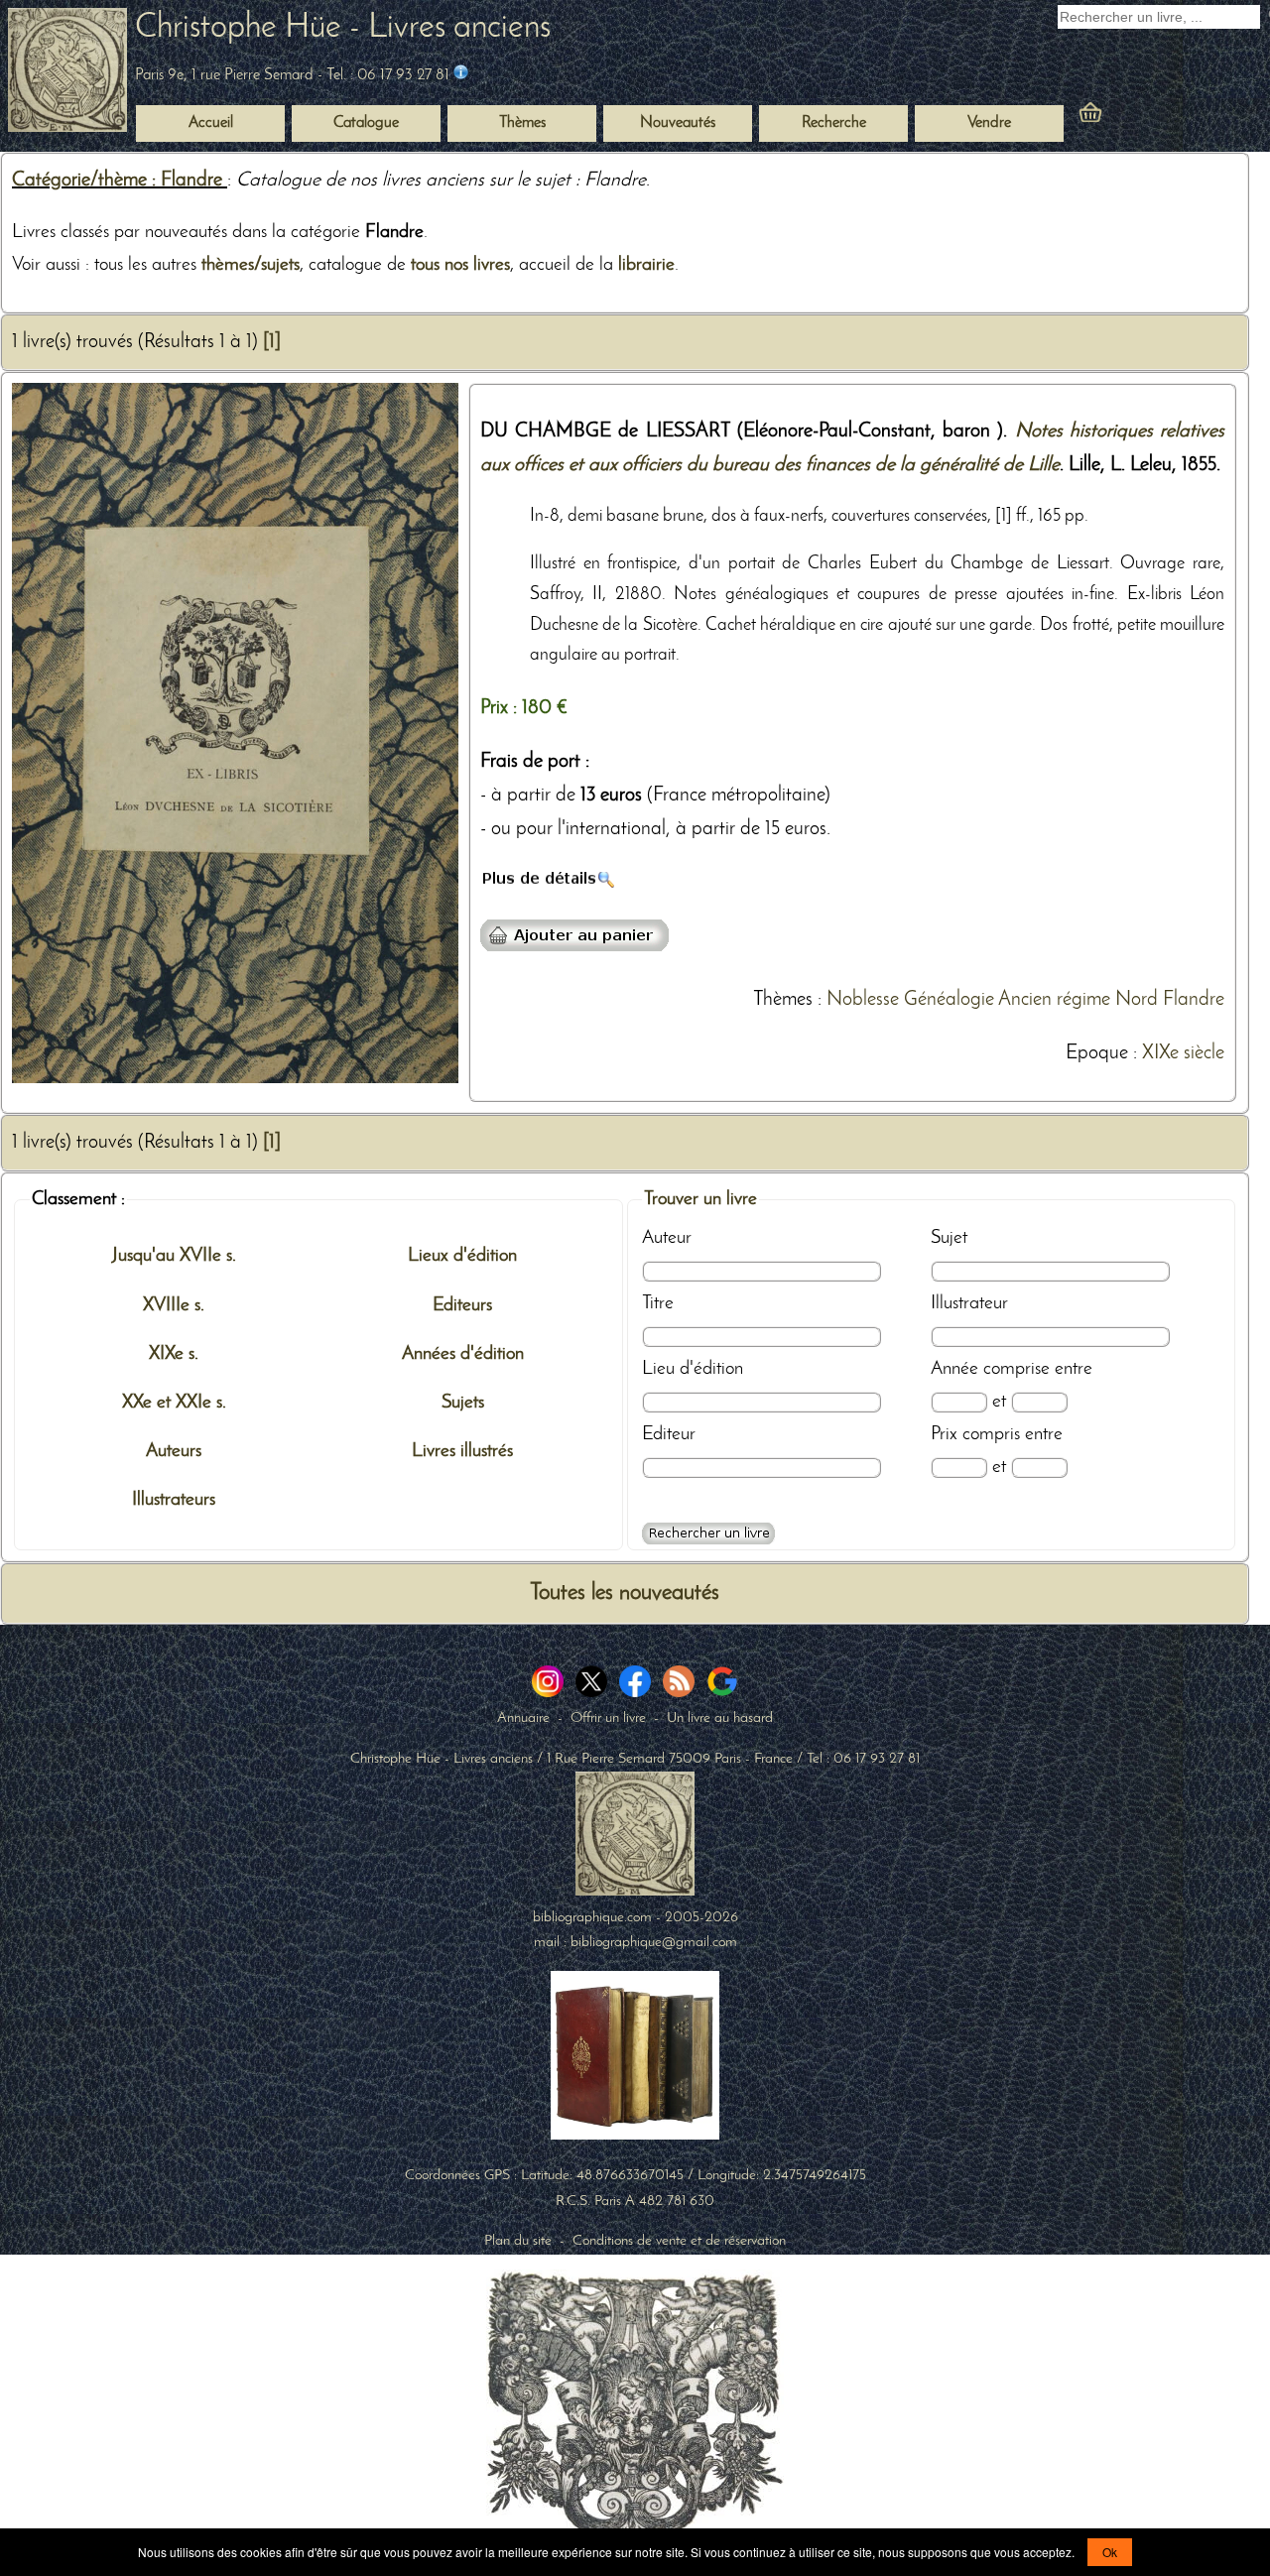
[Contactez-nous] (461, 75)
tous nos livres (460, 265)
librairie (646, 265)
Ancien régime (1054, 1000)
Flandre (1194, 1000)
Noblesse (863, 1000)
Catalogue (366, 123)
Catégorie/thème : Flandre (120, 181)
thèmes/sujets (251, 265)
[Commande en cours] (1145, 117)
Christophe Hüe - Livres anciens (343, 28)
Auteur (667, 1238)
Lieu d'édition (693, 1369)
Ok (1110, 2552)
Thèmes (783, 1000)
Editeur (669, 1434)
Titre (658, 1303)
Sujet (949, 1238)
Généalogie (949, 1000)
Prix (944, 1434)
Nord (1137, 1000)
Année (954, 1369)
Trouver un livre (700, 1199)
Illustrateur (969, 1303)
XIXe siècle (1183, 1053)
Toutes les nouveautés (625, 1594)
